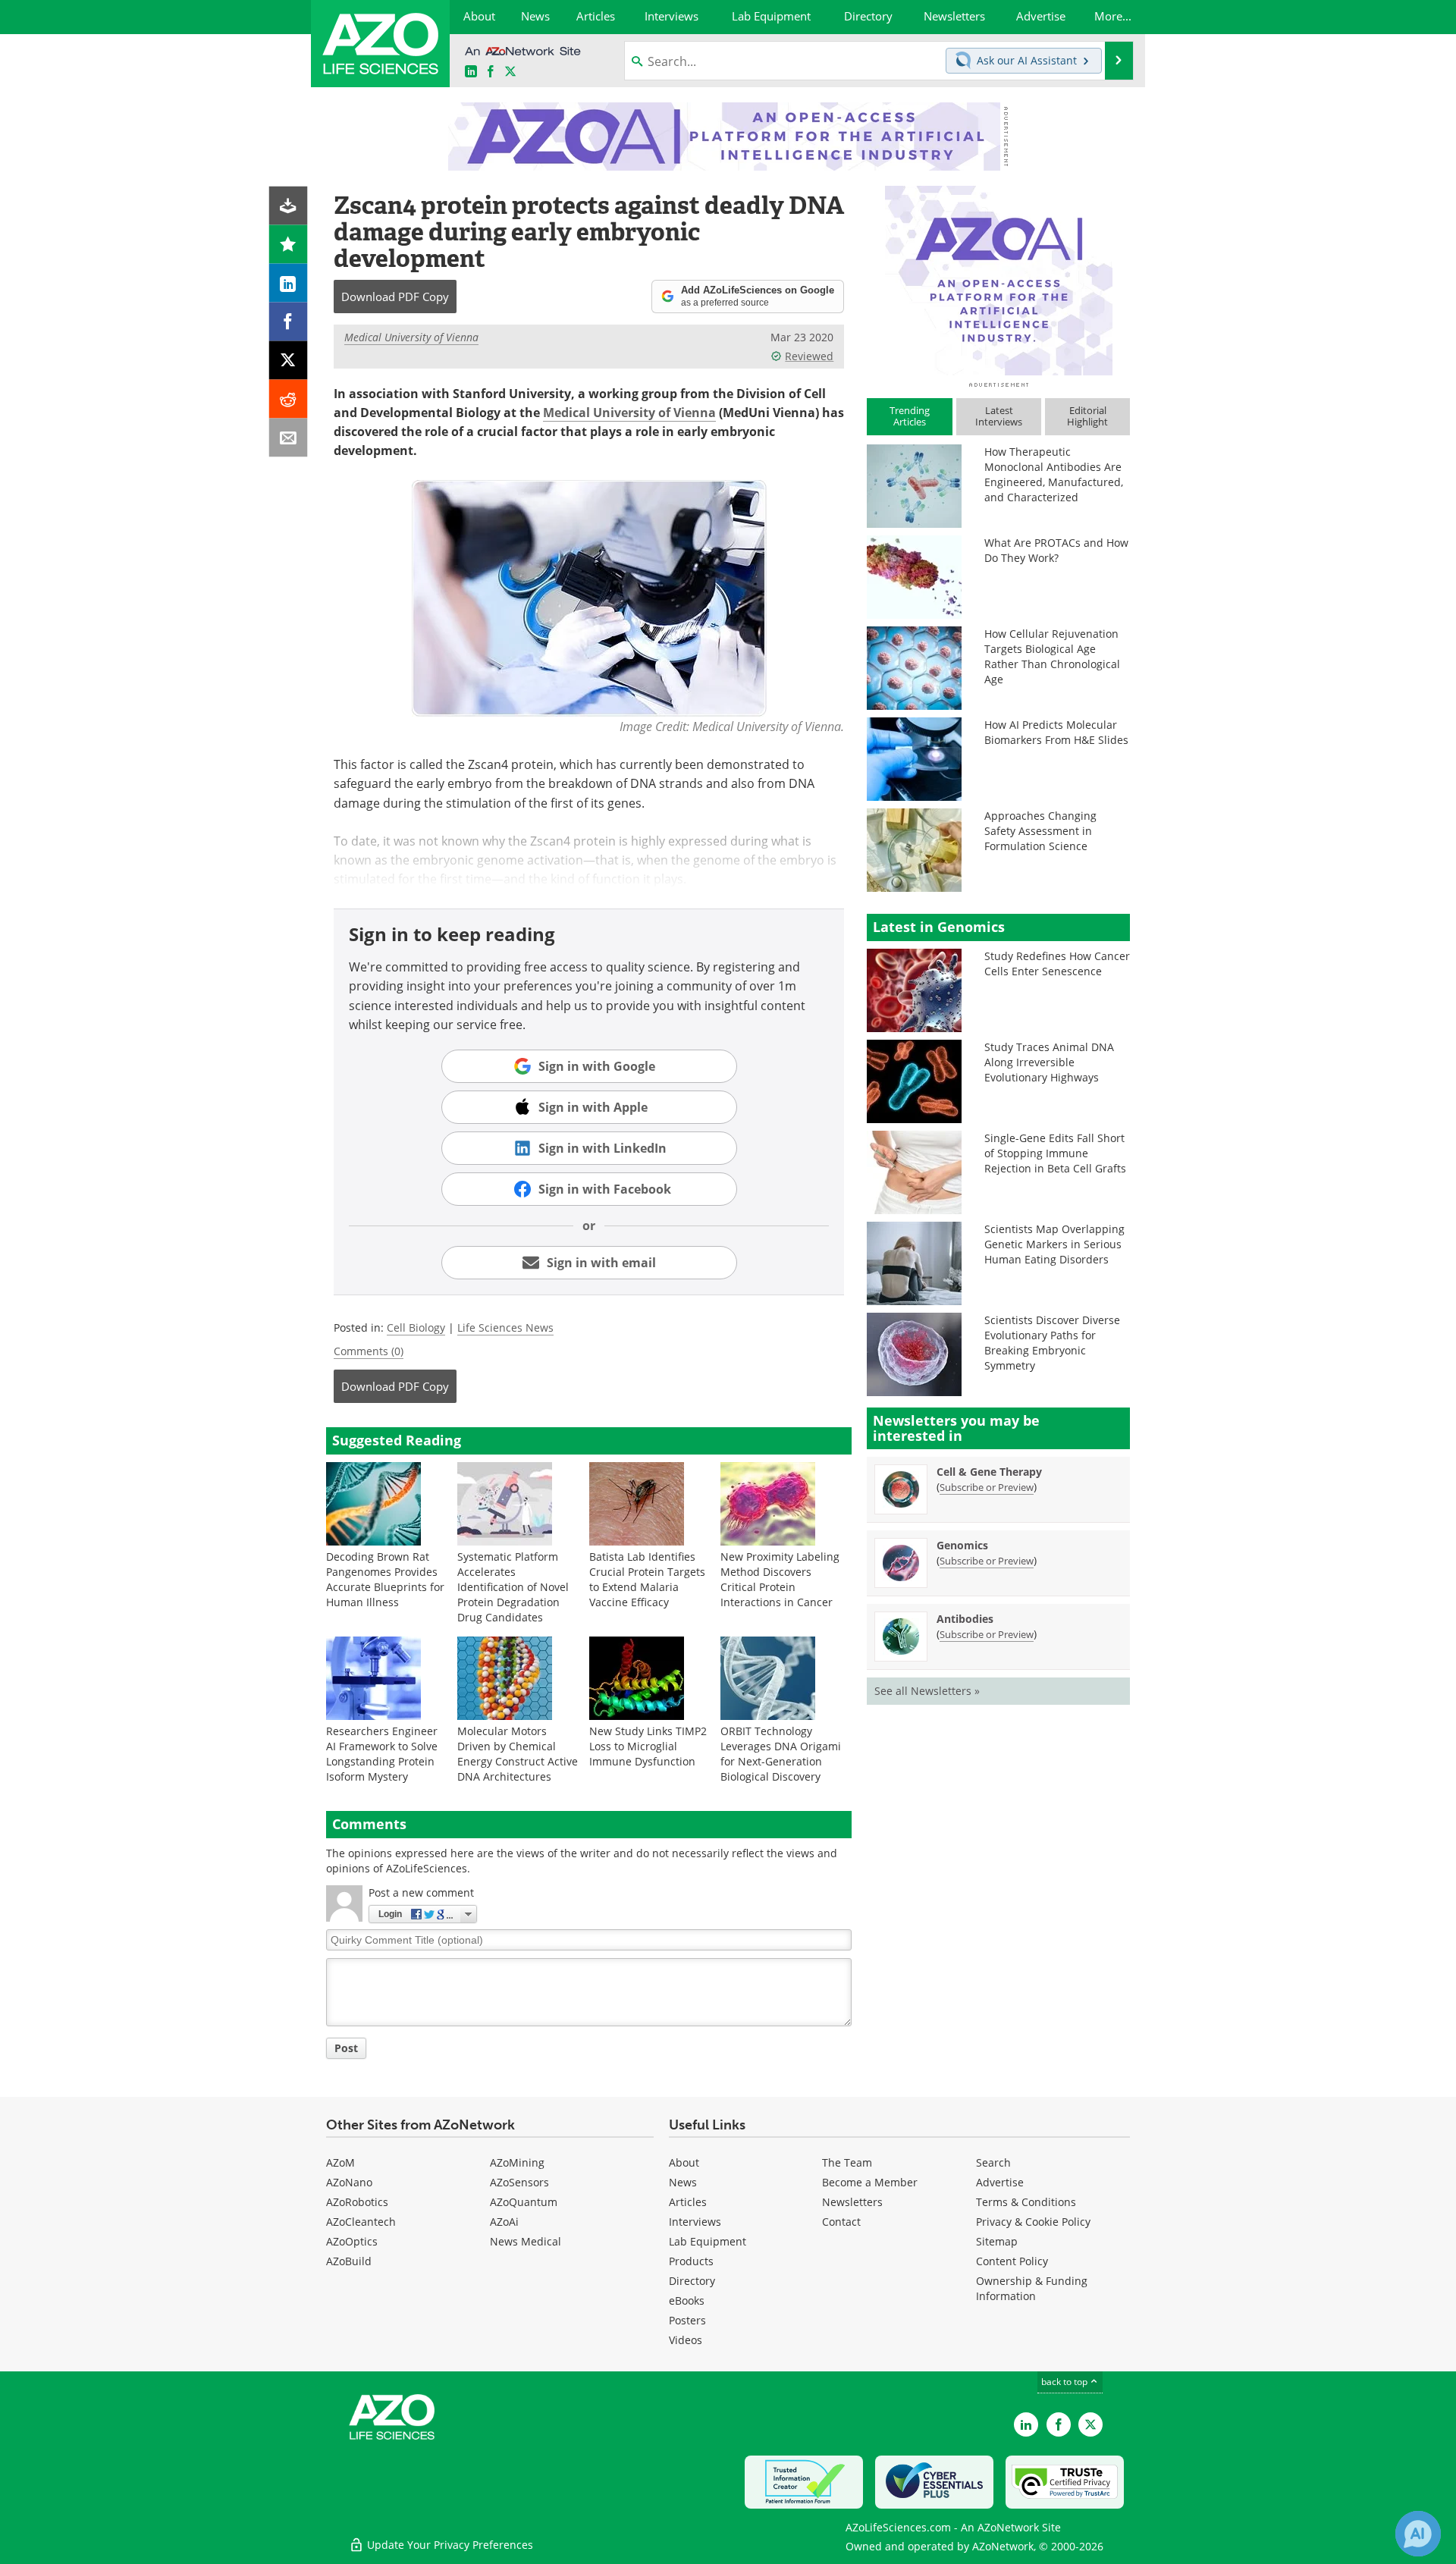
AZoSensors (519, 2182)
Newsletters (852, 2202)
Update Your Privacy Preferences (449, 2545)
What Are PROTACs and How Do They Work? (1056, 550)
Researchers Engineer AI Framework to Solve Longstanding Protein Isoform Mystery (382, 1754)
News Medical (526, 2241)
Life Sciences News (505, 1328)
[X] (289, 361)
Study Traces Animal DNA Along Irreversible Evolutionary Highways (1049, 1062)
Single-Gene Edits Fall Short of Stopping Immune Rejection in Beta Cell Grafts (1055, 1153)
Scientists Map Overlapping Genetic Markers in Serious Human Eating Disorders (1054, 1244)
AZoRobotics (357, 2202)
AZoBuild (349, 2261)
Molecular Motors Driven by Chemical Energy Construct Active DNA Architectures (518, 1754)
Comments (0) (369, 1351)
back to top (1065, 2382)
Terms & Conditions (1026, 2202)
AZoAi (504, 2222)
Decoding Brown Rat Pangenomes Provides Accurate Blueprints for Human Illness (385, 1579)
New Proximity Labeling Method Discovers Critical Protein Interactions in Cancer (780, 1579)
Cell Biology (416, 1328)
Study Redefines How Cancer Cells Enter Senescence (1057, 963)
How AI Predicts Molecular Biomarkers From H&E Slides (1056, 732)
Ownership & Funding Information (1032, 2288)
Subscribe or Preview (987, 1487)
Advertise (1000, 2182)
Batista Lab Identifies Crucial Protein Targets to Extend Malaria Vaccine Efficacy (647, 1579)
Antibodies (965, 1619)
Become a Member (870, 2182)
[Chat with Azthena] (1418, 2534)
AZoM (340, 2162)
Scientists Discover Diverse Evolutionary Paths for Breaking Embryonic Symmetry (1052, 1343)
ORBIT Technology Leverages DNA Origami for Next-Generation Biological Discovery (781, 1754)
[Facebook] (289, 322)
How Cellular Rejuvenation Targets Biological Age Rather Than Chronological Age (1052, 656)
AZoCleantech (361, 2222)
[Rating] (289, 245)
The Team (847, 2162)
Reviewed (809, 356)
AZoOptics (352, 2241)
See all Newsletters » (927, 1691)
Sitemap (997, 2241)
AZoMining (517, 2162)
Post (346, 2048)
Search (993, 2162)
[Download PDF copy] (289, 206)
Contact (841, 2222)
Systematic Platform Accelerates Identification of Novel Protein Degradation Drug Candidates (513, 1587)
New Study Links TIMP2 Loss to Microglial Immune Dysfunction (648, 1746)
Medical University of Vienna (411, 337)
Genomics (962, 1545)
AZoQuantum (524, 2202)
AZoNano (349, 2182)
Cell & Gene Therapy (989, 1472)
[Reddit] (289, 399)
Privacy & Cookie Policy (1033, 2222)
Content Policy (1012, 2261)
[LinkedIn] (289, 283)
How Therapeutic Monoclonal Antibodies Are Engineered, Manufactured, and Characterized (1054, 474)
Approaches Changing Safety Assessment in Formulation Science (1040, 831)
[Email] (289, 438)
